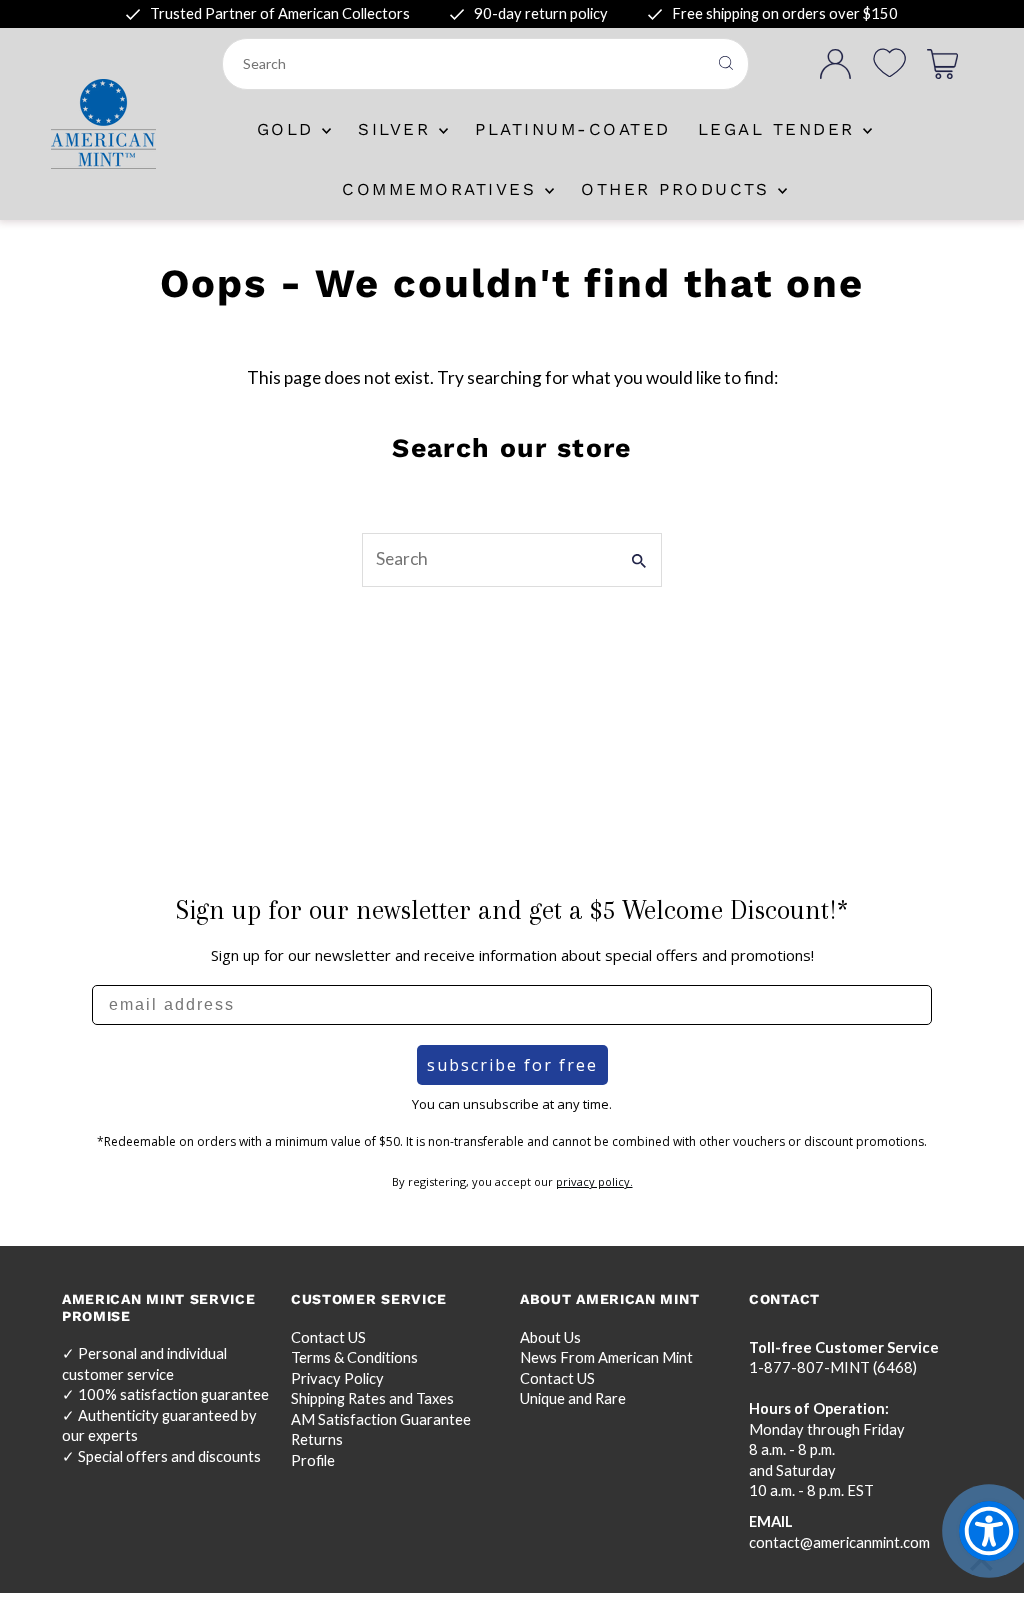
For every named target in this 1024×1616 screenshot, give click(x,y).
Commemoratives (443, 189)
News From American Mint (606, 1357)
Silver (398, 129)
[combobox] (466, 64)
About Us (550, 1337)
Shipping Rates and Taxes (372, 1398)
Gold (290, 129)
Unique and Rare (573, 1398)
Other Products (679, 189)
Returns (317, 1439)
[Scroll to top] (981, 1563)
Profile (313, 1460)
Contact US (328, 1337)
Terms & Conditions (354, 1357)
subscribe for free (512, 1065)
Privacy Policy (337, 1378)
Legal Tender (781, 129)
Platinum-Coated (573, 129)
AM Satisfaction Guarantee (381, 1419)
